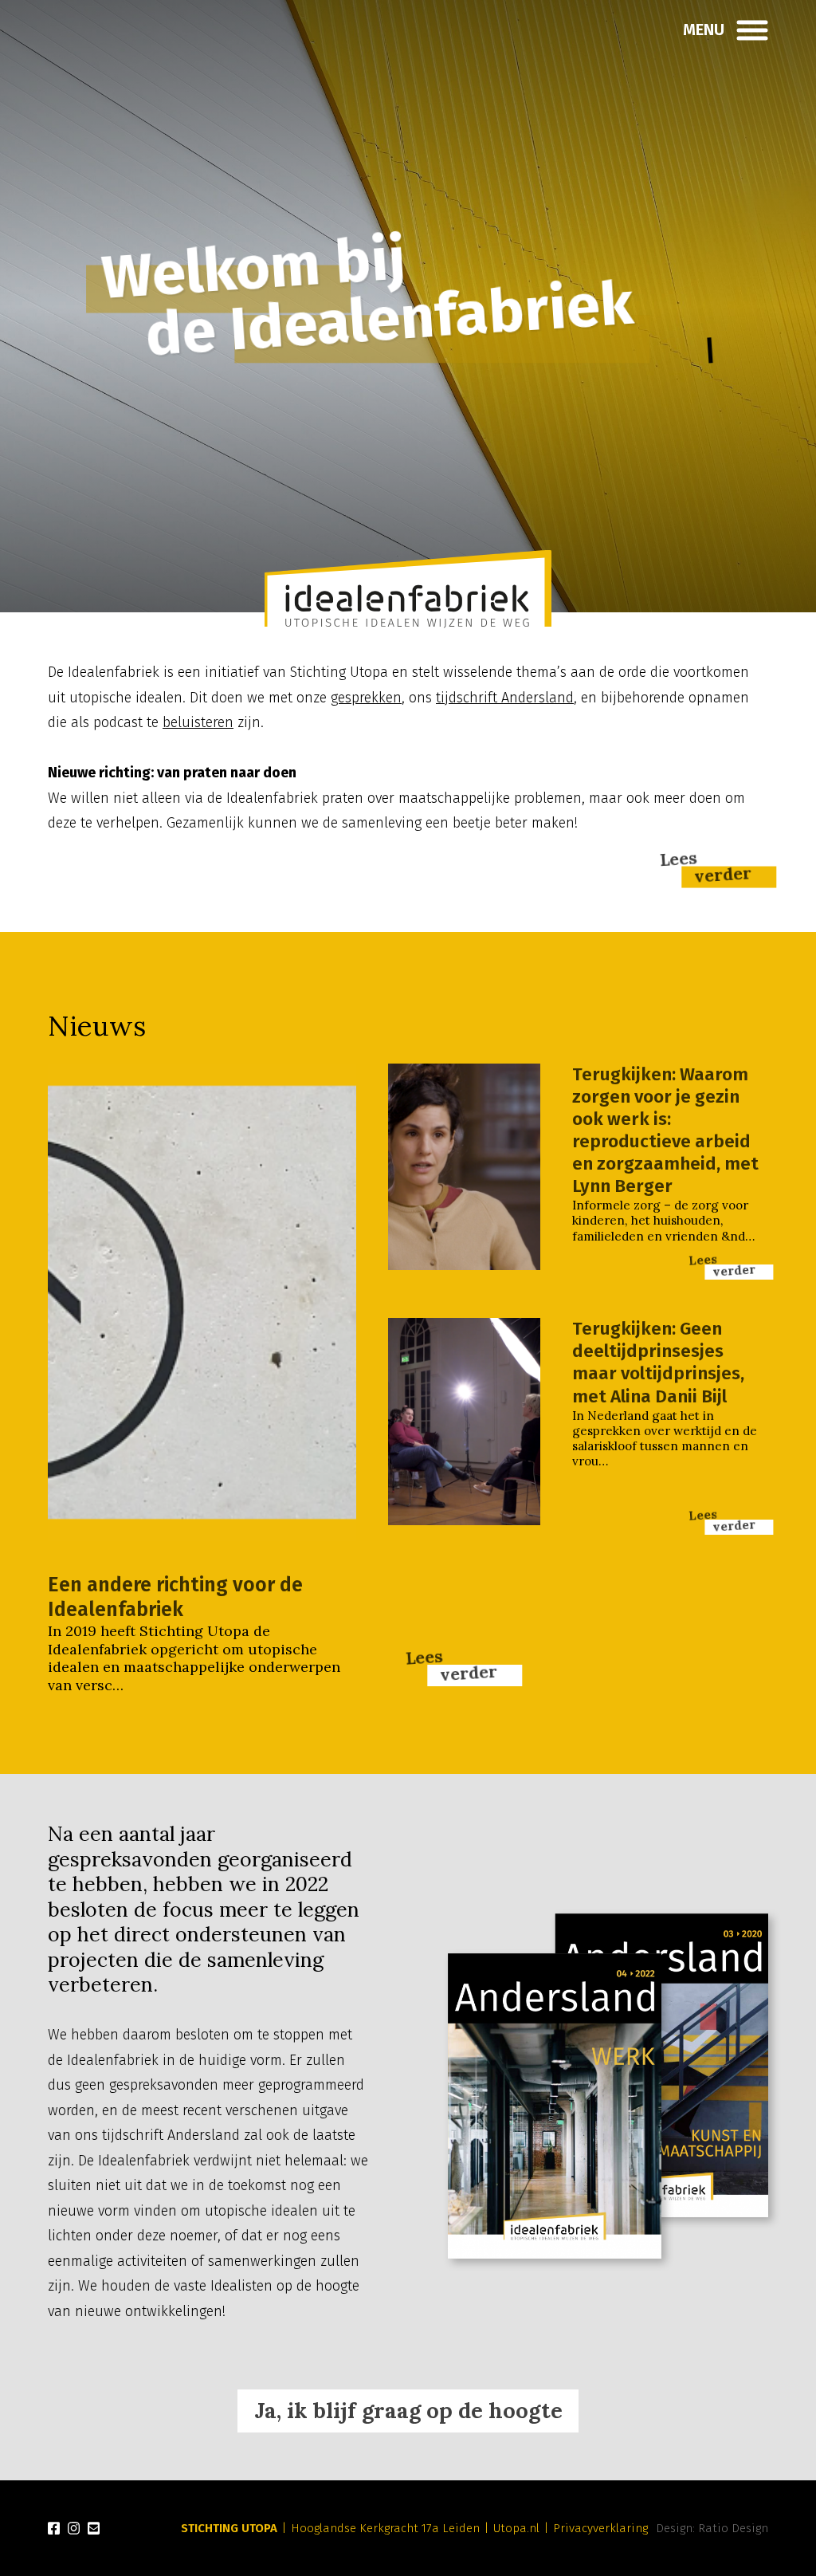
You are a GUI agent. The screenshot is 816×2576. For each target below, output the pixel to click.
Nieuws (97, 1026)
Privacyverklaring (600, 2528)
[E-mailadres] (94, 2528)
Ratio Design (733, 2528)
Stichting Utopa (229, 2528)
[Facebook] (54, 2528)
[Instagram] (74, 2528)
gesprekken (366, 698)
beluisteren (198, 722)
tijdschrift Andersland (505, 698)
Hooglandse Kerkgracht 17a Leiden (385, 2528)
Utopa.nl (516, 2528)
